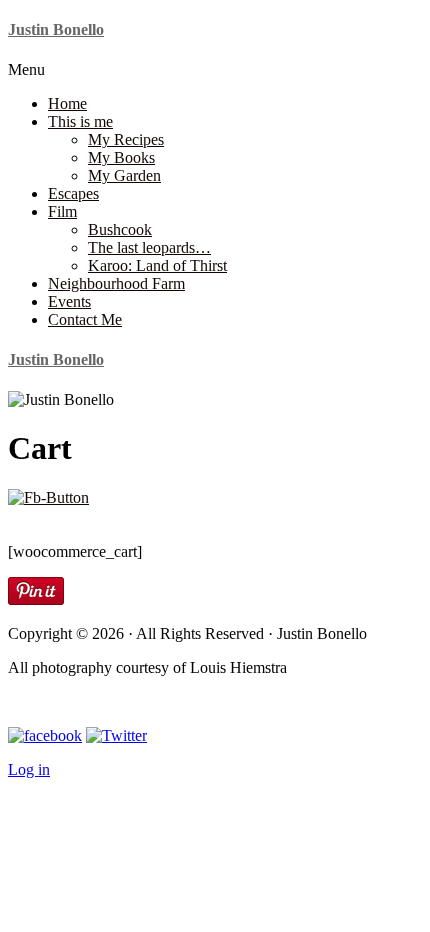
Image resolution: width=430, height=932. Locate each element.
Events (69, 301)
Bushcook (120, 229)
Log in (29, 769)
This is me (80, 121)
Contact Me (85, 319)
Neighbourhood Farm (116, 283)
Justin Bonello (56, 29)
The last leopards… (149, 247)
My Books (121, 157)
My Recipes (126, 139)
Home (67, 103)
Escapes (73, 193)
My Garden (124, 175)
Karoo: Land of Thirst (157, 265)
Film (62, 211)
